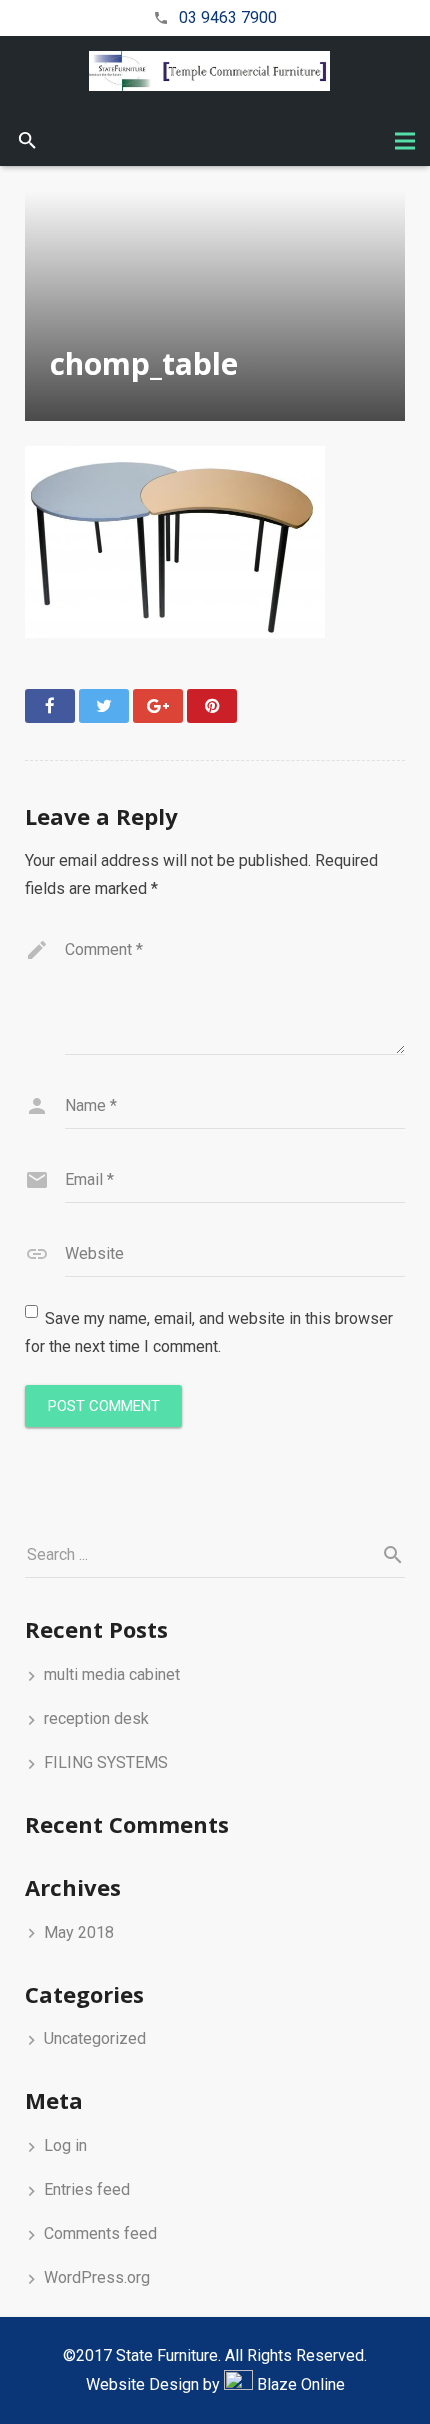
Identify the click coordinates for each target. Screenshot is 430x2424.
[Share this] (50, 706)
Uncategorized (95, 2038)
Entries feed (87, 2189)
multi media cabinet (112, 1674)
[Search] (27, 141)
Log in (65, 2145)
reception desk (96, 1718)
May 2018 (79, 1932)
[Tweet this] (104, 706)
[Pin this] (212, 706)
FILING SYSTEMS (106, 1762)
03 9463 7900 (228, 17)
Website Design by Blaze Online (215, 2384)
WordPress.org (97, 2277)
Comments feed (100, 2233)
